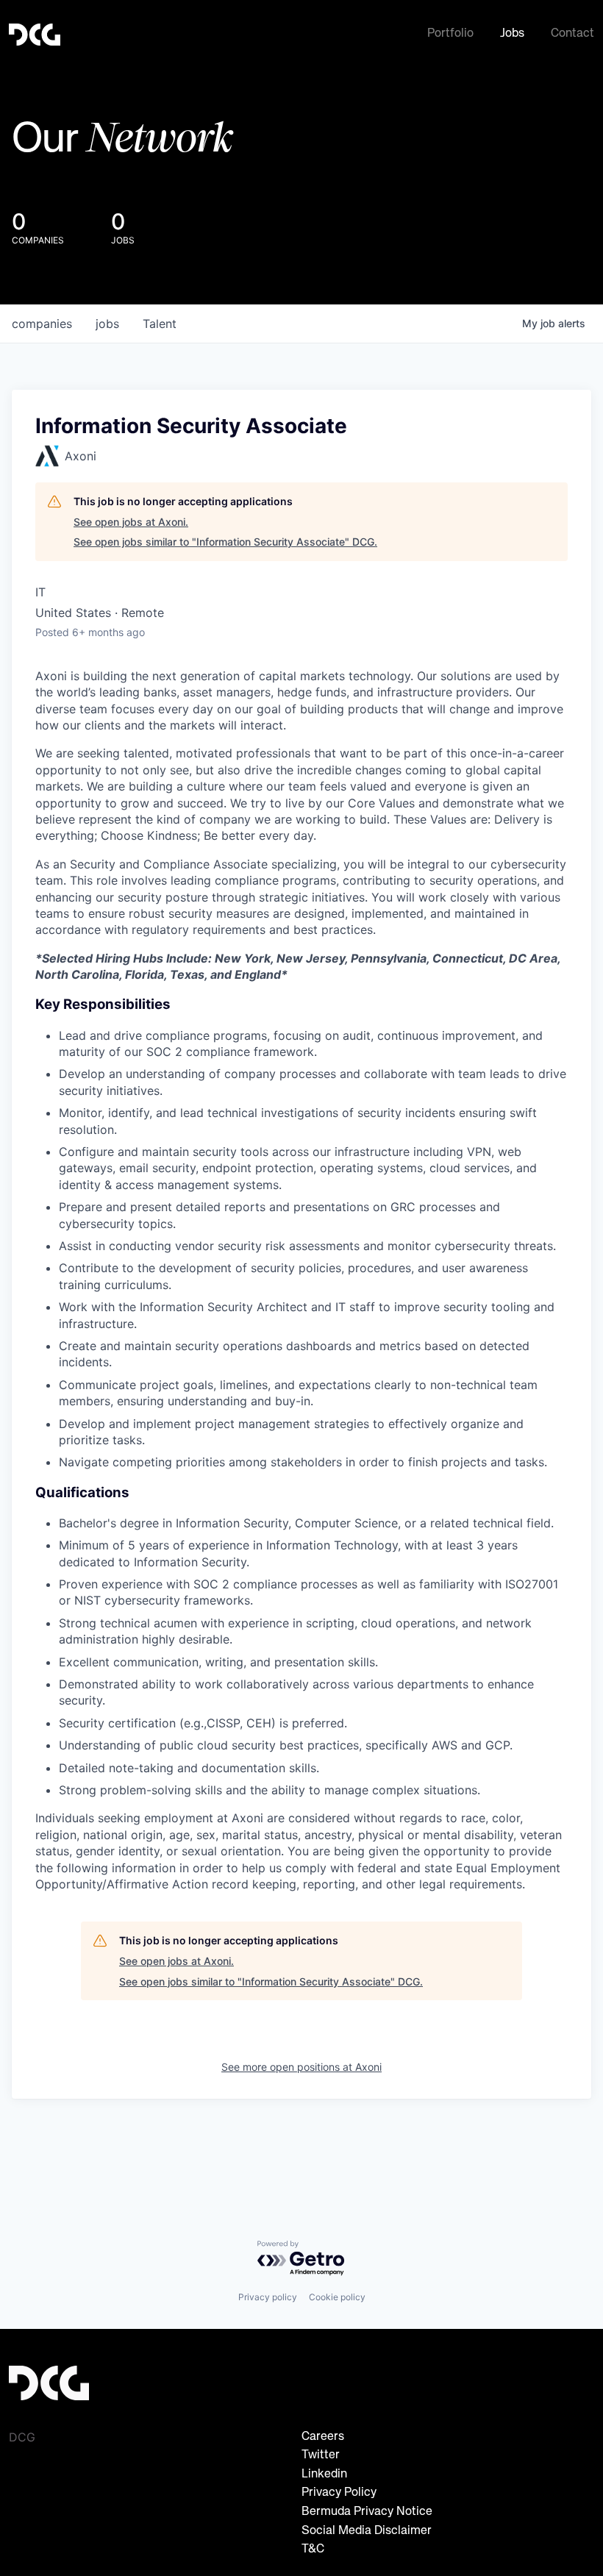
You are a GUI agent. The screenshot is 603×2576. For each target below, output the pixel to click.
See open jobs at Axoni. (131, 522)
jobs (107, 324)
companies (42, 324)
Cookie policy (337, 2297)
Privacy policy (268, 2297)
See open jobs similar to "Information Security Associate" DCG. (225, 542)
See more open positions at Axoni (301, 2067)
